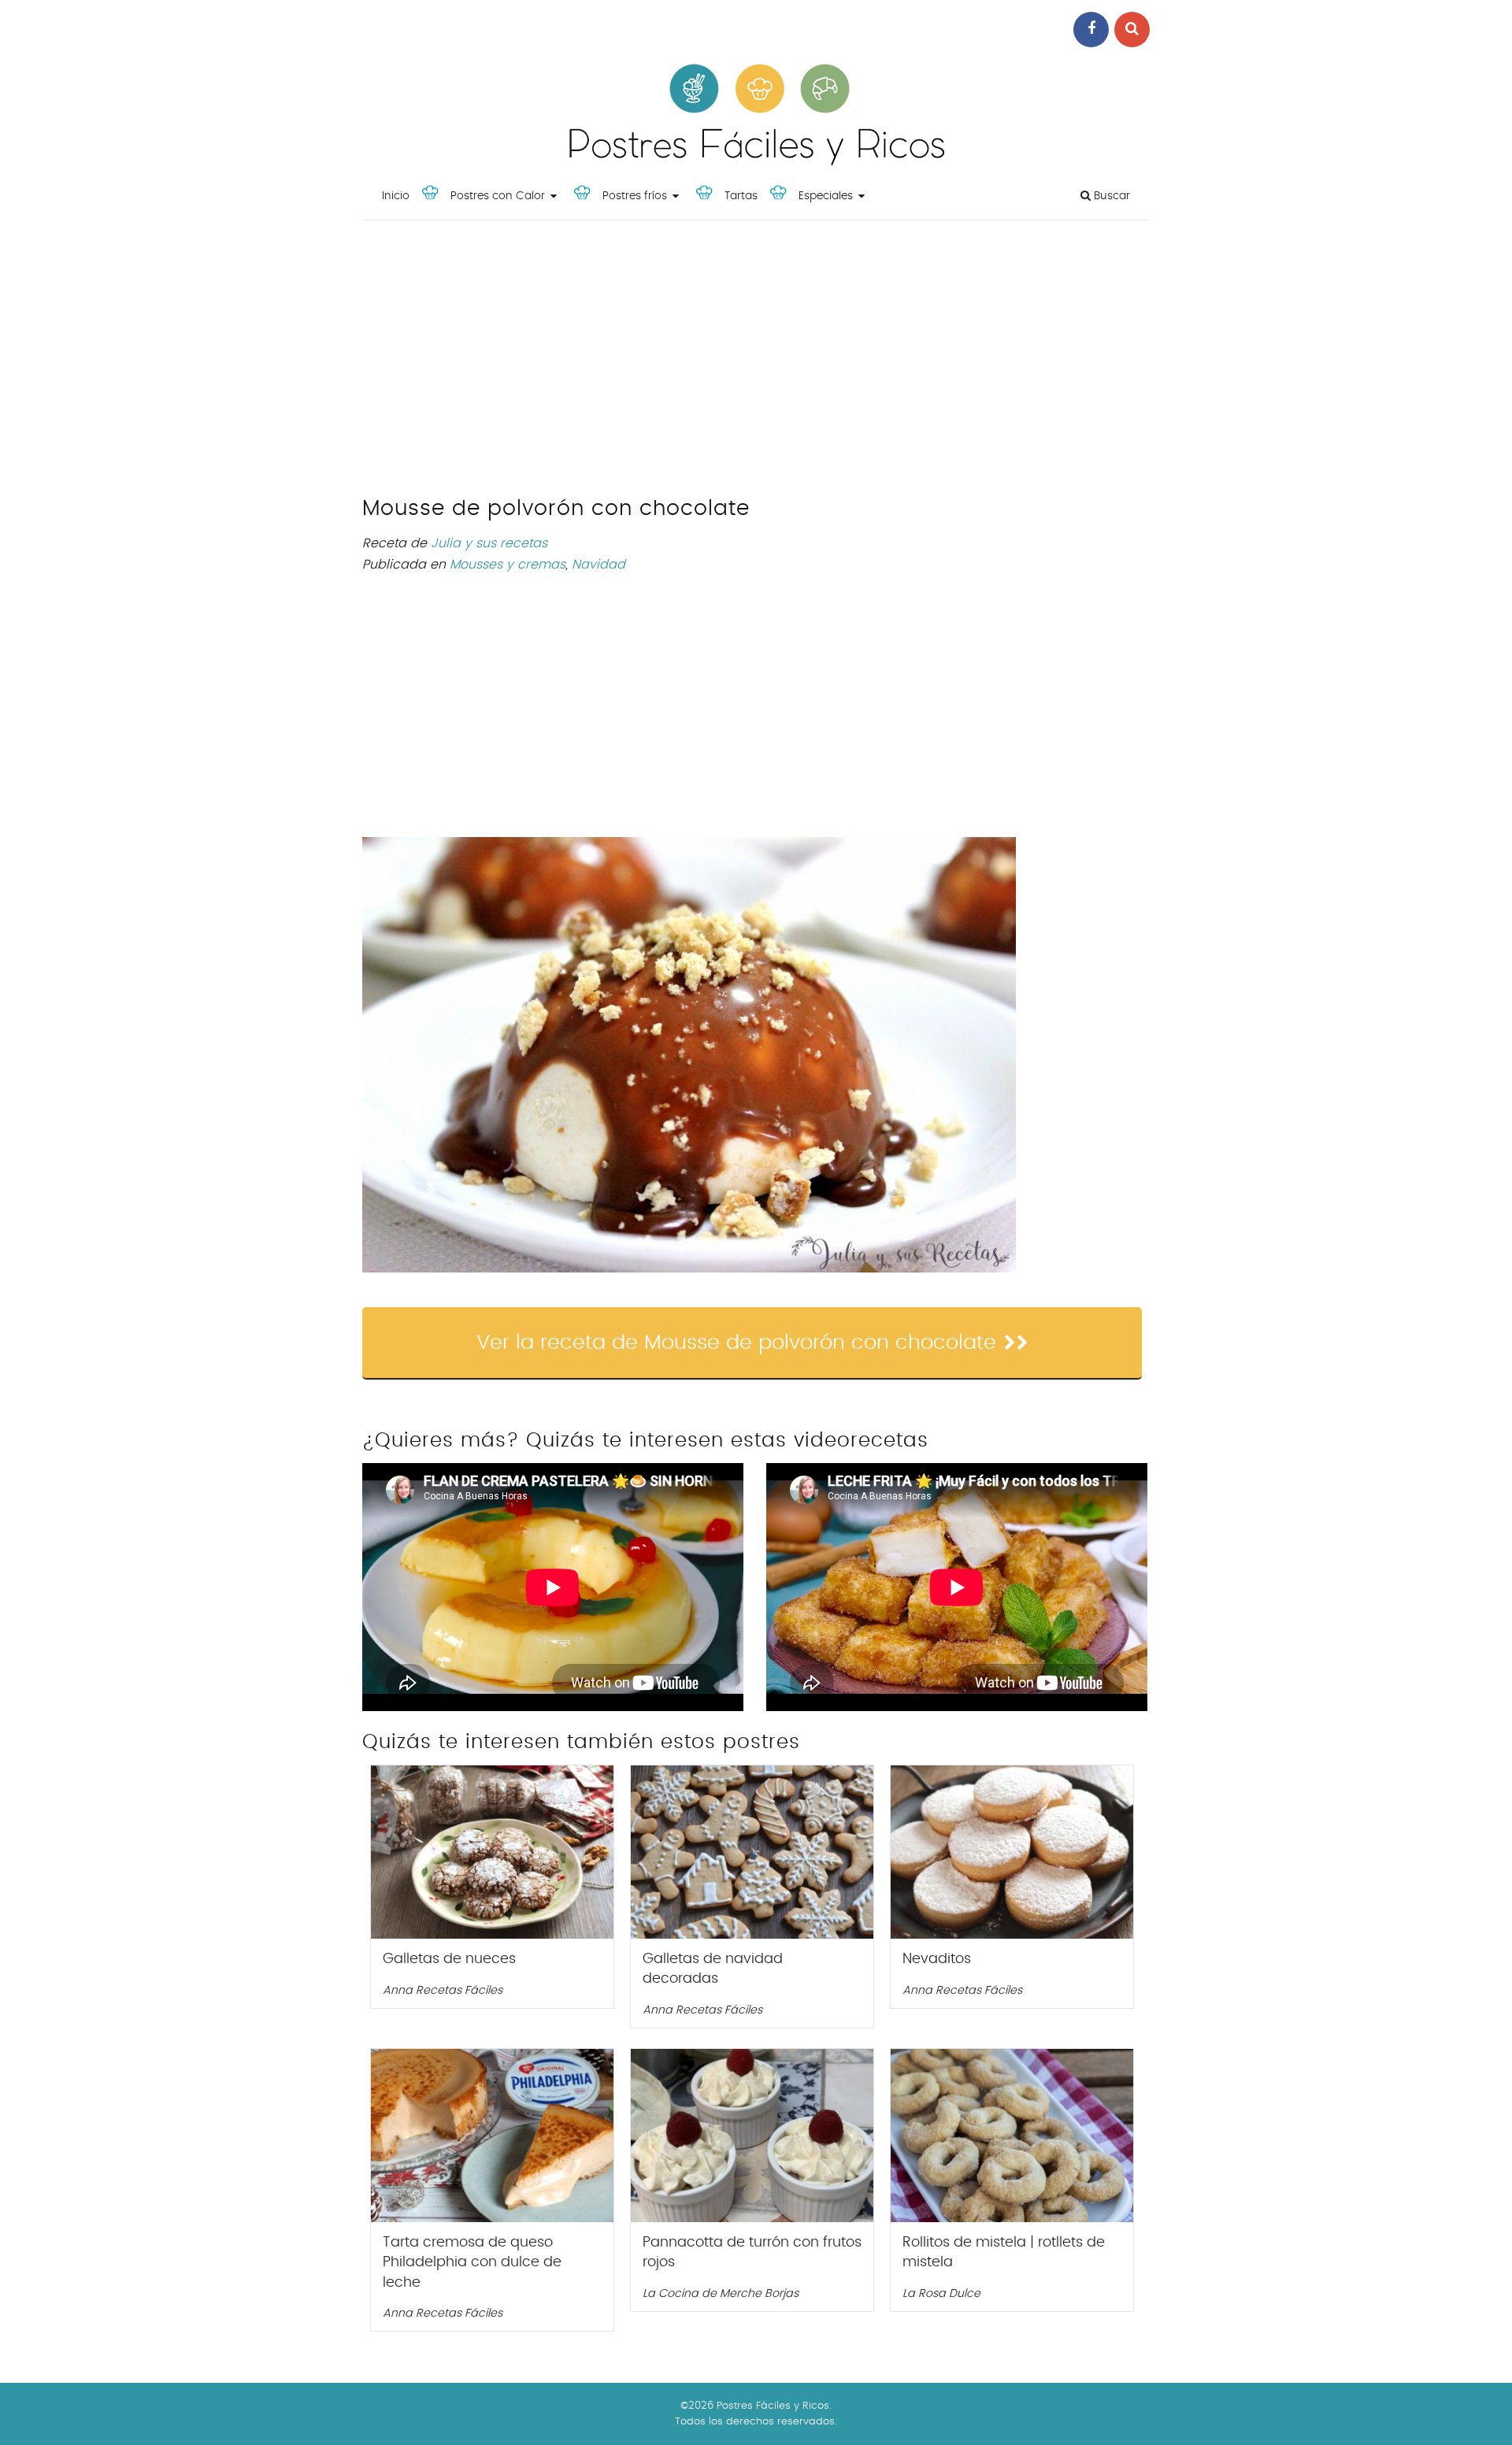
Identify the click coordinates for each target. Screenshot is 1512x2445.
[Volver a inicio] (756, 162)
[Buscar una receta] (1132, 30)
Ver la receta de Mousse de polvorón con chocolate (736, 1343)
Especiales (826, 196)
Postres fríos (635, 196)
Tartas (741, 196)
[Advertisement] (756, 362)
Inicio (396, 196)
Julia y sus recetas (489, 543)
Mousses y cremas (508, 565)
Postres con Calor (498, 196)
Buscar (1110, 196)
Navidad (598, 565)
